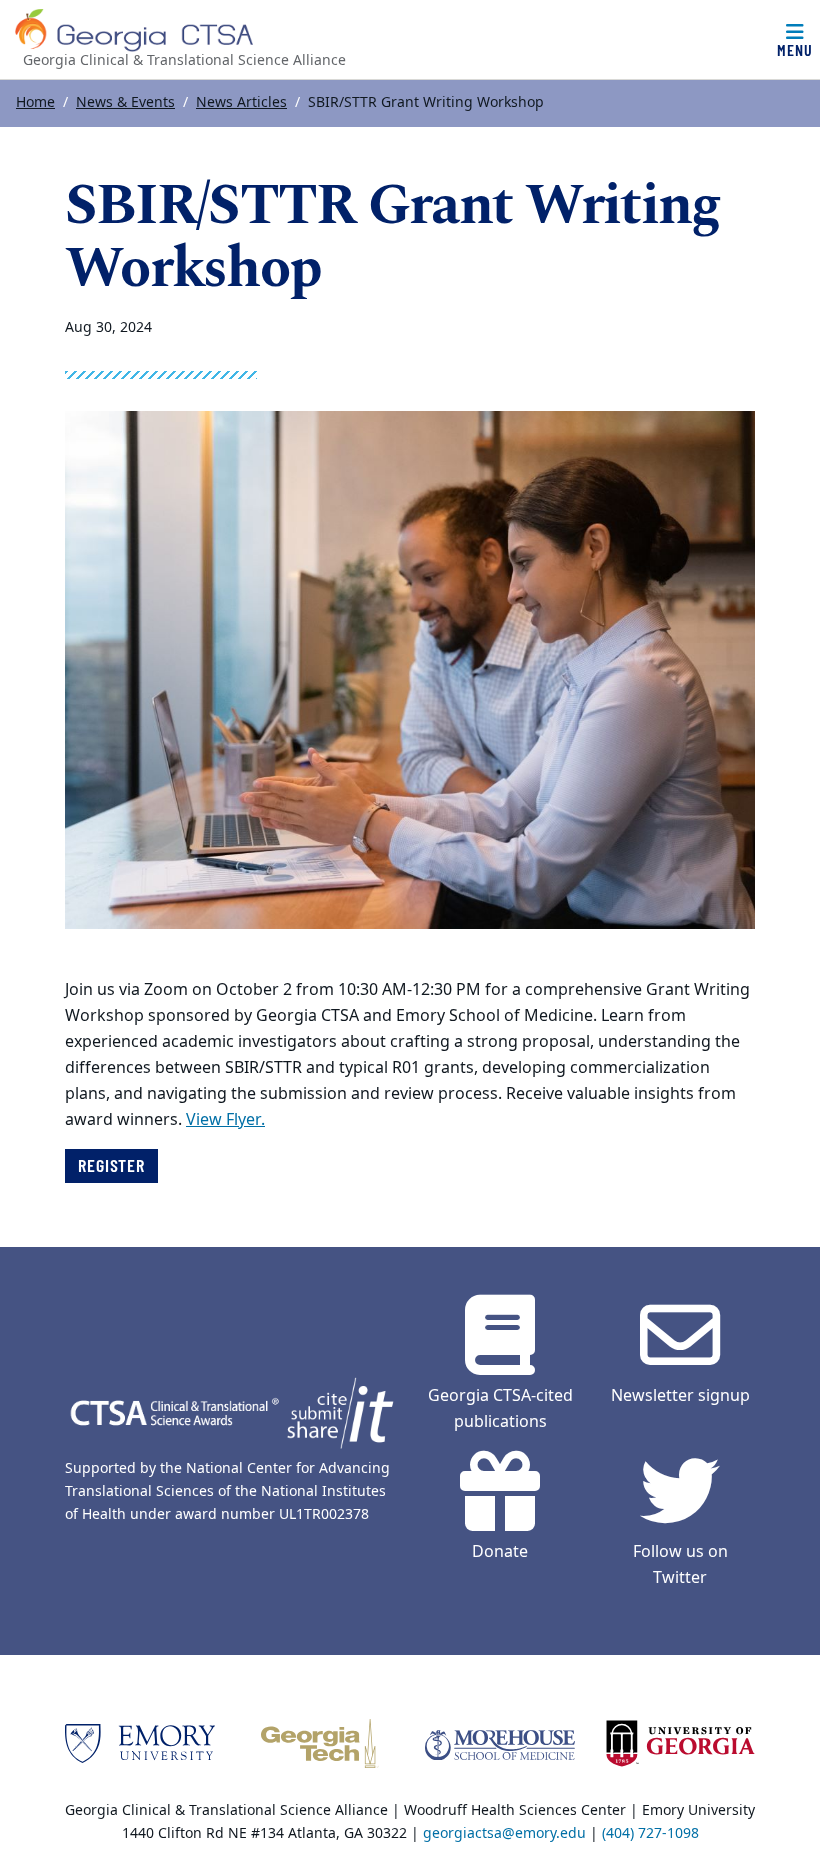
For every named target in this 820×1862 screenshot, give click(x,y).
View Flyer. (225, 1120)
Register (111, 1165)
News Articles (241, 102)
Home (35, 102)
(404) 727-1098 (650, 1833)
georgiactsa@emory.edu (504, 1833)
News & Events (125, 102)
